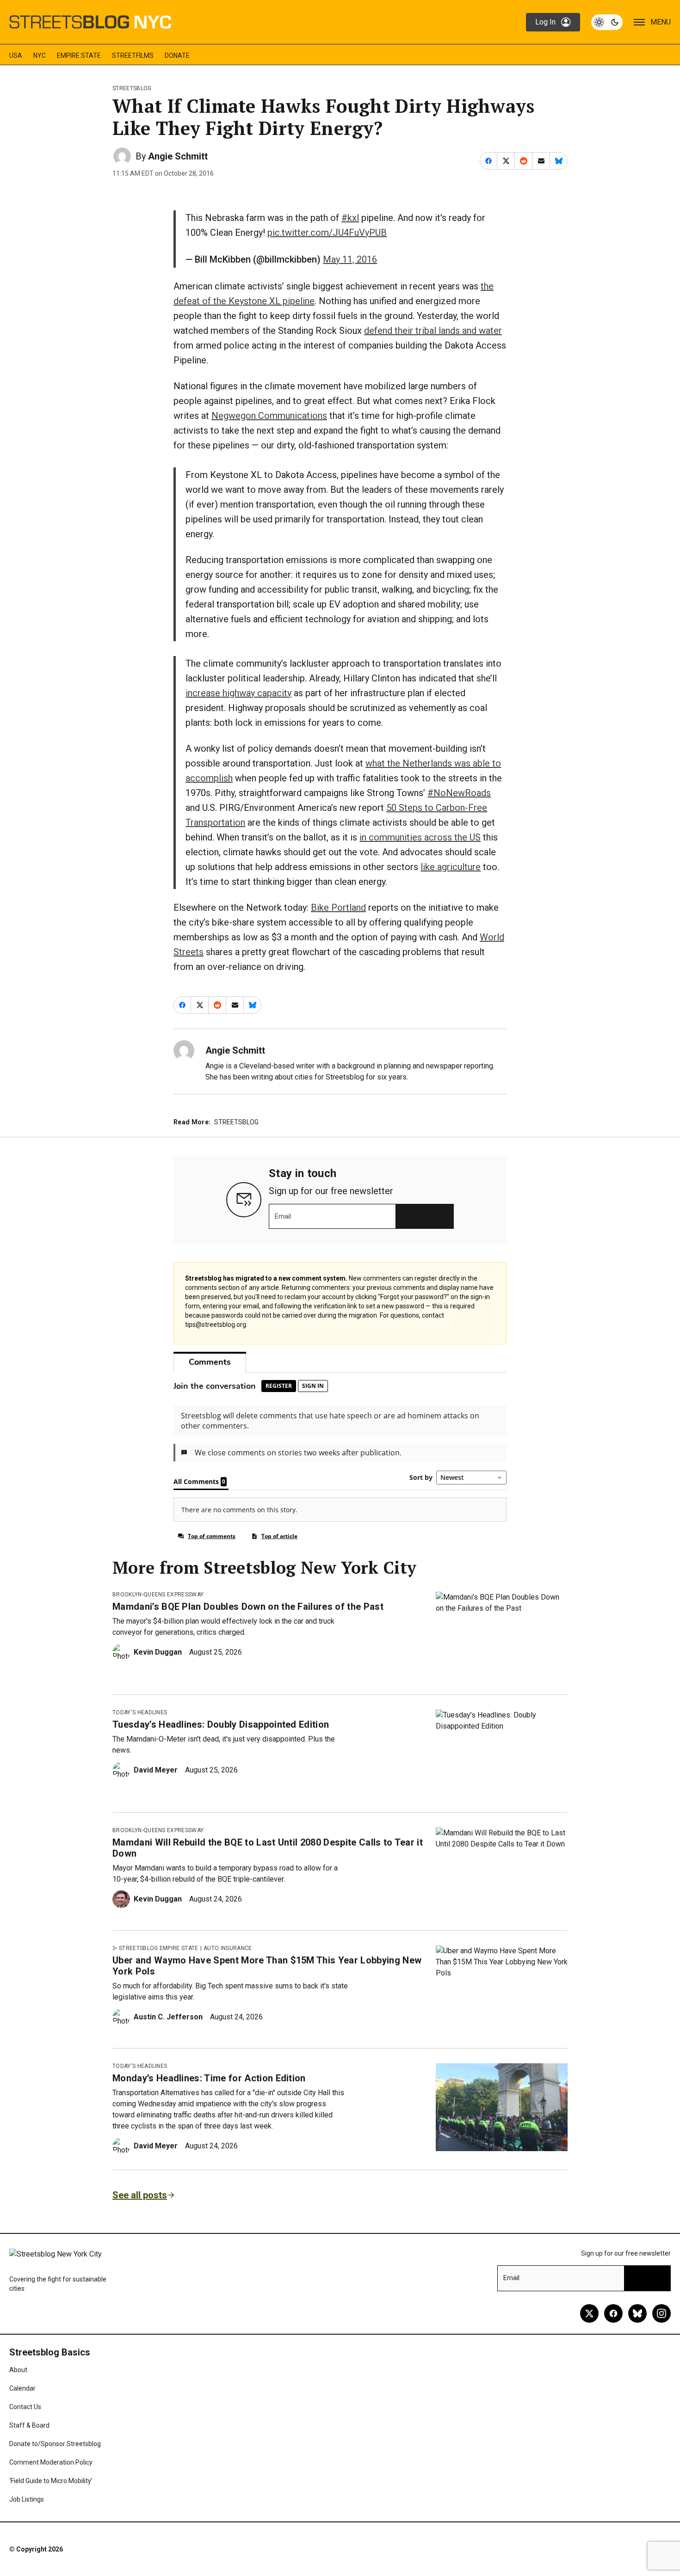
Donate (177, 55)
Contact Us (25, 2407)
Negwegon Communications (269, 416)
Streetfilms (133, 55)
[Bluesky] (637, 2313)
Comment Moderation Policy (51, 2462)
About (18, 2370)
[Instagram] (661, 2313)
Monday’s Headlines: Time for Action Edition (209, 2078)
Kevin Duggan (158, 1652)
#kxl (350, 218)
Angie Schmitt (178, 156)
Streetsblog (132, 88)
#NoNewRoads (459, 793)
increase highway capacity (238, 693)
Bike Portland (338, 908)
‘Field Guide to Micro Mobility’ (51, 2481)
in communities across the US (420, 837)
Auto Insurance (228, 1948)
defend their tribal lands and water (433, 331)
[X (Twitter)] (589, 2313)
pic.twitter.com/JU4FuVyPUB (327, 233)
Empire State (79, 55)
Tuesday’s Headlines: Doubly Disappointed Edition (221, 1724)
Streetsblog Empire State (159, 1948)
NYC (40, 55)
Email (283, 1216)
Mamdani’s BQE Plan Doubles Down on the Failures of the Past (248, 1607)
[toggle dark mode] (607, 22)
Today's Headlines (140, 1712)
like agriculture (451, 867)
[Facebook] (613, 2313)
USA (16, 55)
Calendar (22, 2388)
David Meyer (156, 1770)
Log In (545, 22)
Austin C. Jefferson (168, 2017)
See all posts (140, 2195)
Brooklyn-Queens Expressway (158, 1595)
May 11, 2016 (350, 259)
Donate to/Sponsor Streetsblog (55, 2444)
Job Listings (27, 2499)
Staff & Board (29, 2425)
